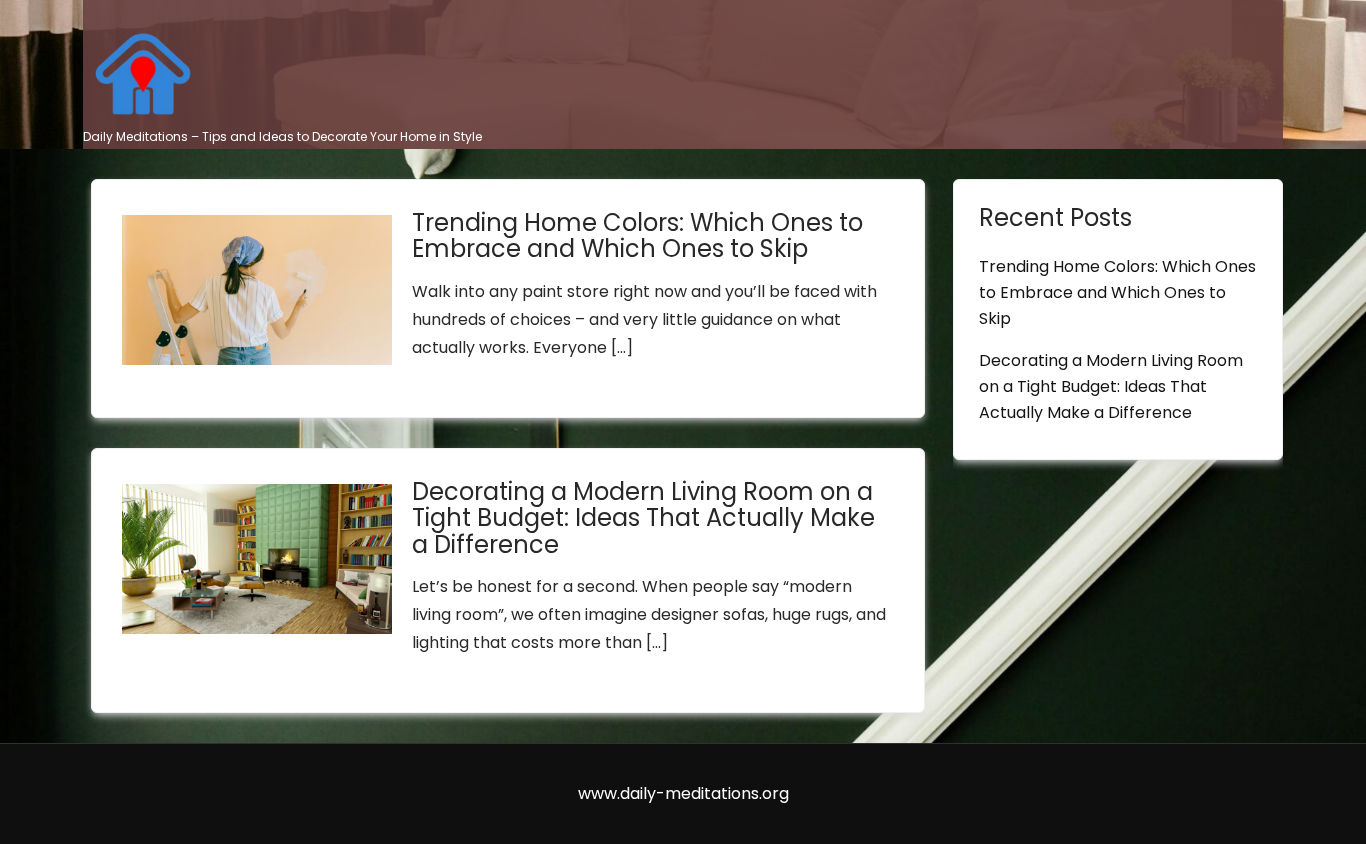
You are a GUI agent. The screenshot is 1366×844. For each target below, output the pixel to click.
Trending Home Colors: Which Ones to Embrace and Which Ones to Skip (637, 235)
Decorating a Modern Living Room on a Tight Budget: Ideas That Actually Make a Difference (643, 518)
